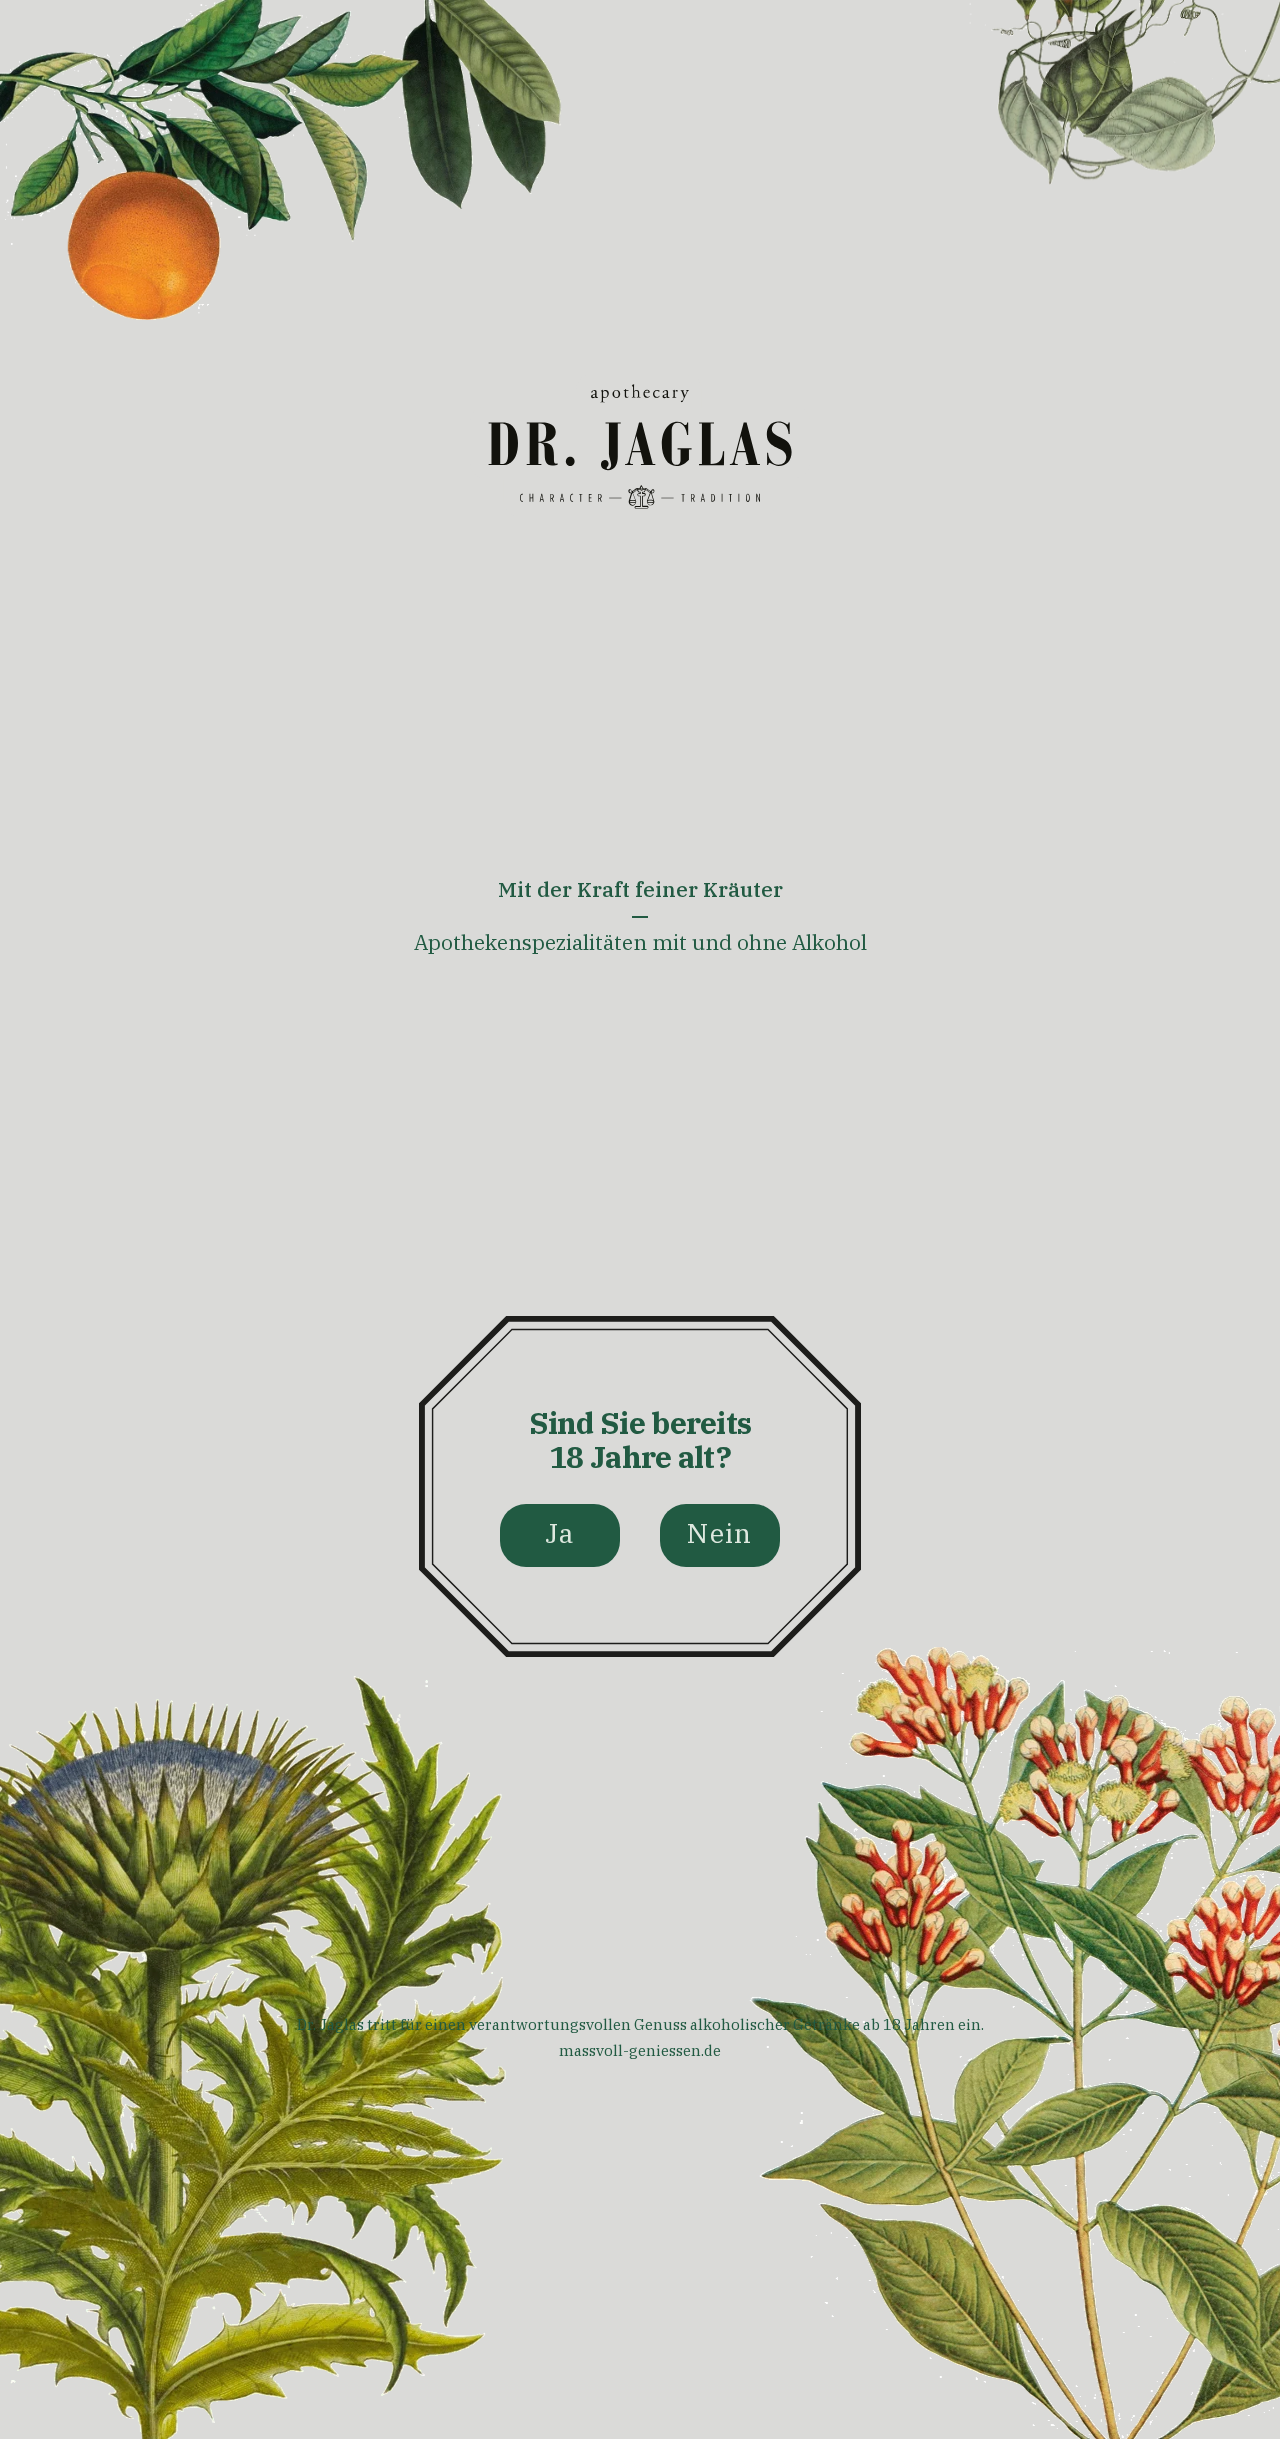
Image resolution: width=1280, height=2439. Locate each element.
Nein (719, 1532)
